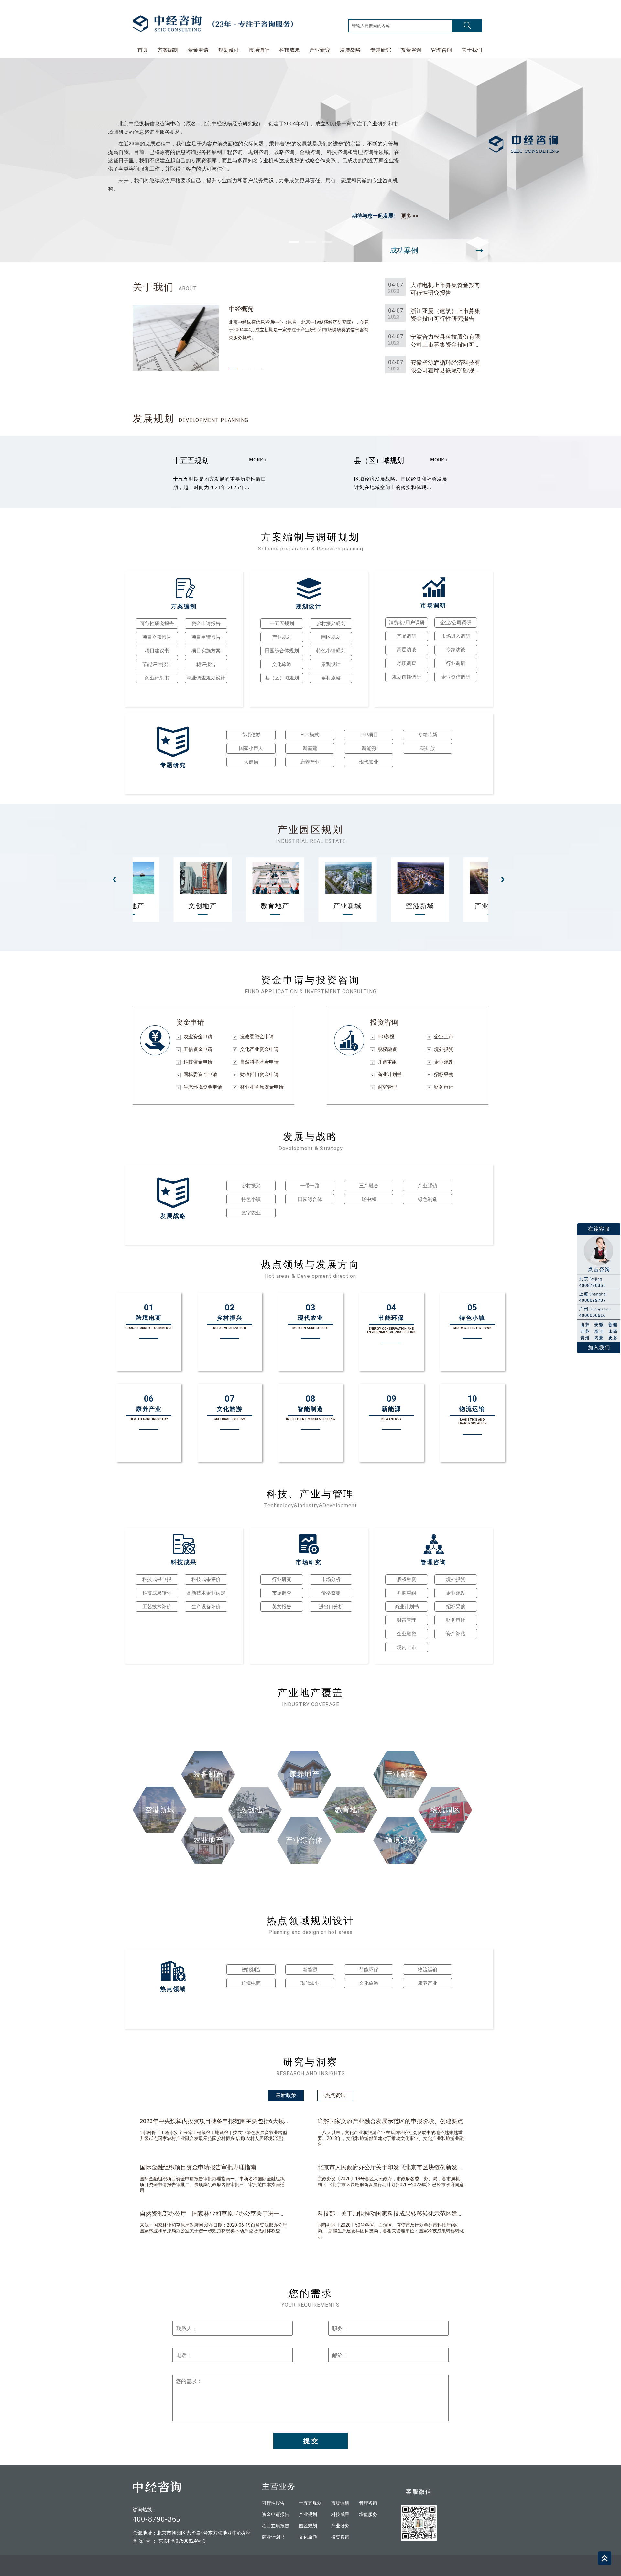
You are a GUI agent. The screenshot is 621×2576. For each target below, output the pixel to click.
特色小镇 (251, 1199)
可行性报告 (273, 2503)
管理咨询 (441, 50)
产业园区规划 (310, 830)
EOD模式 (310, 735)
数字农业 (251, 1213)
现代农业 (369, 762)
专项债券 (251, 735)
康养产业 (310, 762)
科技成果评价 (206, 1579)
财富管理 (407, 1620)
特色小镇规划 (331, 651)
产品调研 (407, 636)
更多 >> (410, 216)
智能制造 (251, 1970)
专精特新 (428, 735)
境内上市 (407, 1647)
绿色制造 (428, 1199)
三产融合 (369, 1186)
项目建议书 (157, 651)
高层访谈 (407, 650)
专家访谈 (456, 650)
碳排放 (428, 748)
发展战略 (350, 50)
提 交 (311, 2441)
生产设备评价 (206, 1607)
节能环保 (369, 1970)
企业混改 (456, 1593)
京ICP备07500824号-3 (182, 2541)
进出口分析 (331, 1607)
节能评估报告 (157, 664)
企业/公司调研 (456, 623)
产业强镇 (428, 1186)
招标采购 (456, 1607)
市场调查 (282, 1593)
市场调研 (259, 50)
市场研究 (309, 1562)
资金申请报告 (206, 624)
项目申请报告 (206, 637)
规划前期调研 (407, 677)
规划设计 (229, 50)
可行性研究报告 (157, 624)
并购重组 (407, 1593)
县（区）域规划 (379, 460)
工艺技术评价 (157, 1607)
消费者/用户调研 (407, 623)
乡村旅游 (331, 678)
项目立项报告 (157, 637)
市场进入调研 (456, 636)
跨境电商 (251, 1983)
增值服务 (368, 2514)
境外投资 (456, 1579)
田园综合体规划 (282, 651)
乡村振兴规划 (331, 624)
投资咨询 (411, 50)
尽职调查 (407, 663)
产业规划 (282, 637)
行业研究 (282, 1579)
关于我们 (472, 50)
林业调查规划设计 (206, 678)
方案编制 (168, 50)
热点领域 (173, 1989)
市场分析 (331, 1579)
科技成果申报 (157, 1579)
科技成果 (289, 50)
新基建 (310, 748)
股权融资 (407, 1579)
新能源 (369, 748)
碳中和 (369, 1199)
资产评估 (456, 1634)
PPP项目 (369, 735)
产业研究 (320, 50)
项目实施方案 (206, 651)
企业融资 (407, 1634)
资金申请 (198, 50)
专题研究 (381, 50)
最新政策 (286, 2095)
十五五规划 (191, 460)
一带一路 (310, 1186)
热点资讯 (335, 2095)
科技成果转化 (157, 1593)
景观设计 (331, 664)
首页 (143, 50)
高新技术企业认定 (206, 1593)
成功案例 (404, 250)
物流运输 (428, 1970)
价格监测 (331, 1593)
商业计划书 (157, 678)
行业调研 (456, 663)
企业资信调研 (456, 677)
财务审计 (456, 1620)
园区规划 (331, 637)
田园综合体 (310, 1199)
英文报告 (282, 1607)
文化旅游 (282, 664)
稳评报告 (206, 664)
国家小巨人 (251, 748)
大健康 (251, 762)
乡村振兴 (251, 1186)
